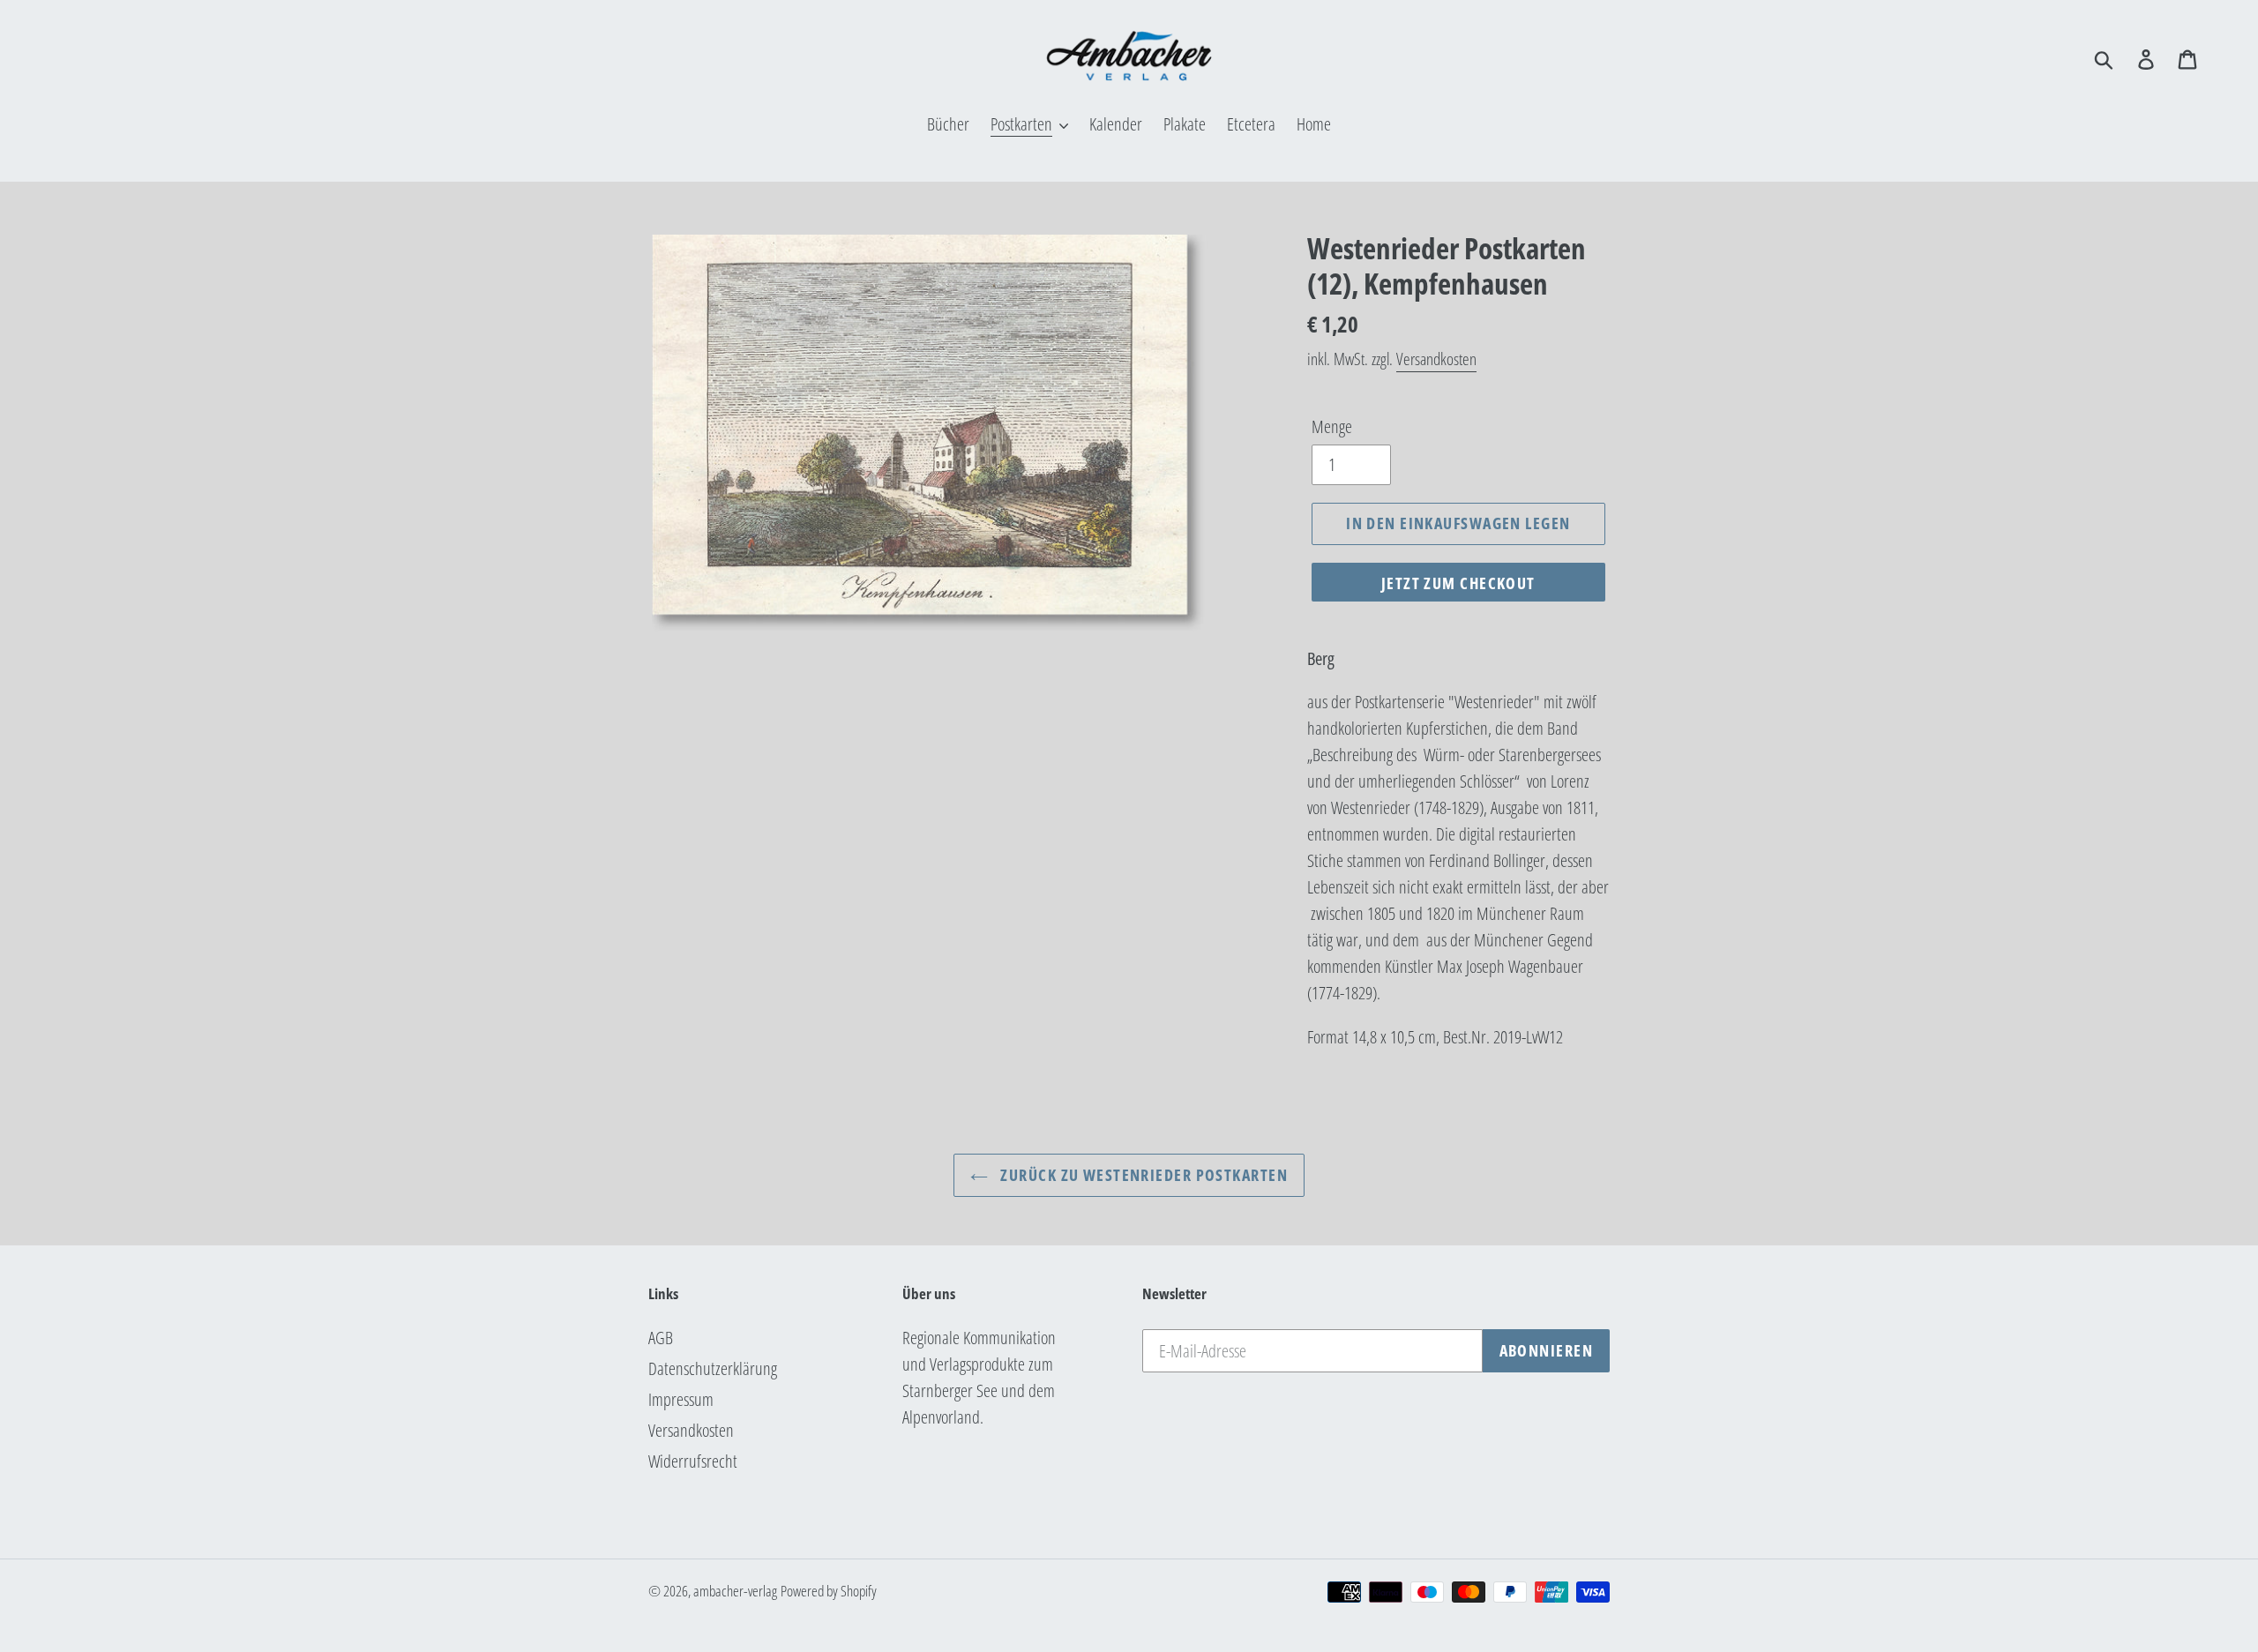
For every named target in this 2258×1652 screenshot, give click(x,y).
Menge (1332, 426)
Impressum (681, 1399)
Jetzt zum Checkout (1458, 583)
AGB (661, 1338)
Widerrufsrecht (693, 1461)
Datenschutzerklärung (713, 1368)
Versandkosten (1436, 359)
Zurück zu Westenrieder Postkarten (1142, 1175)
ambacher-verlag (735, 1591)
